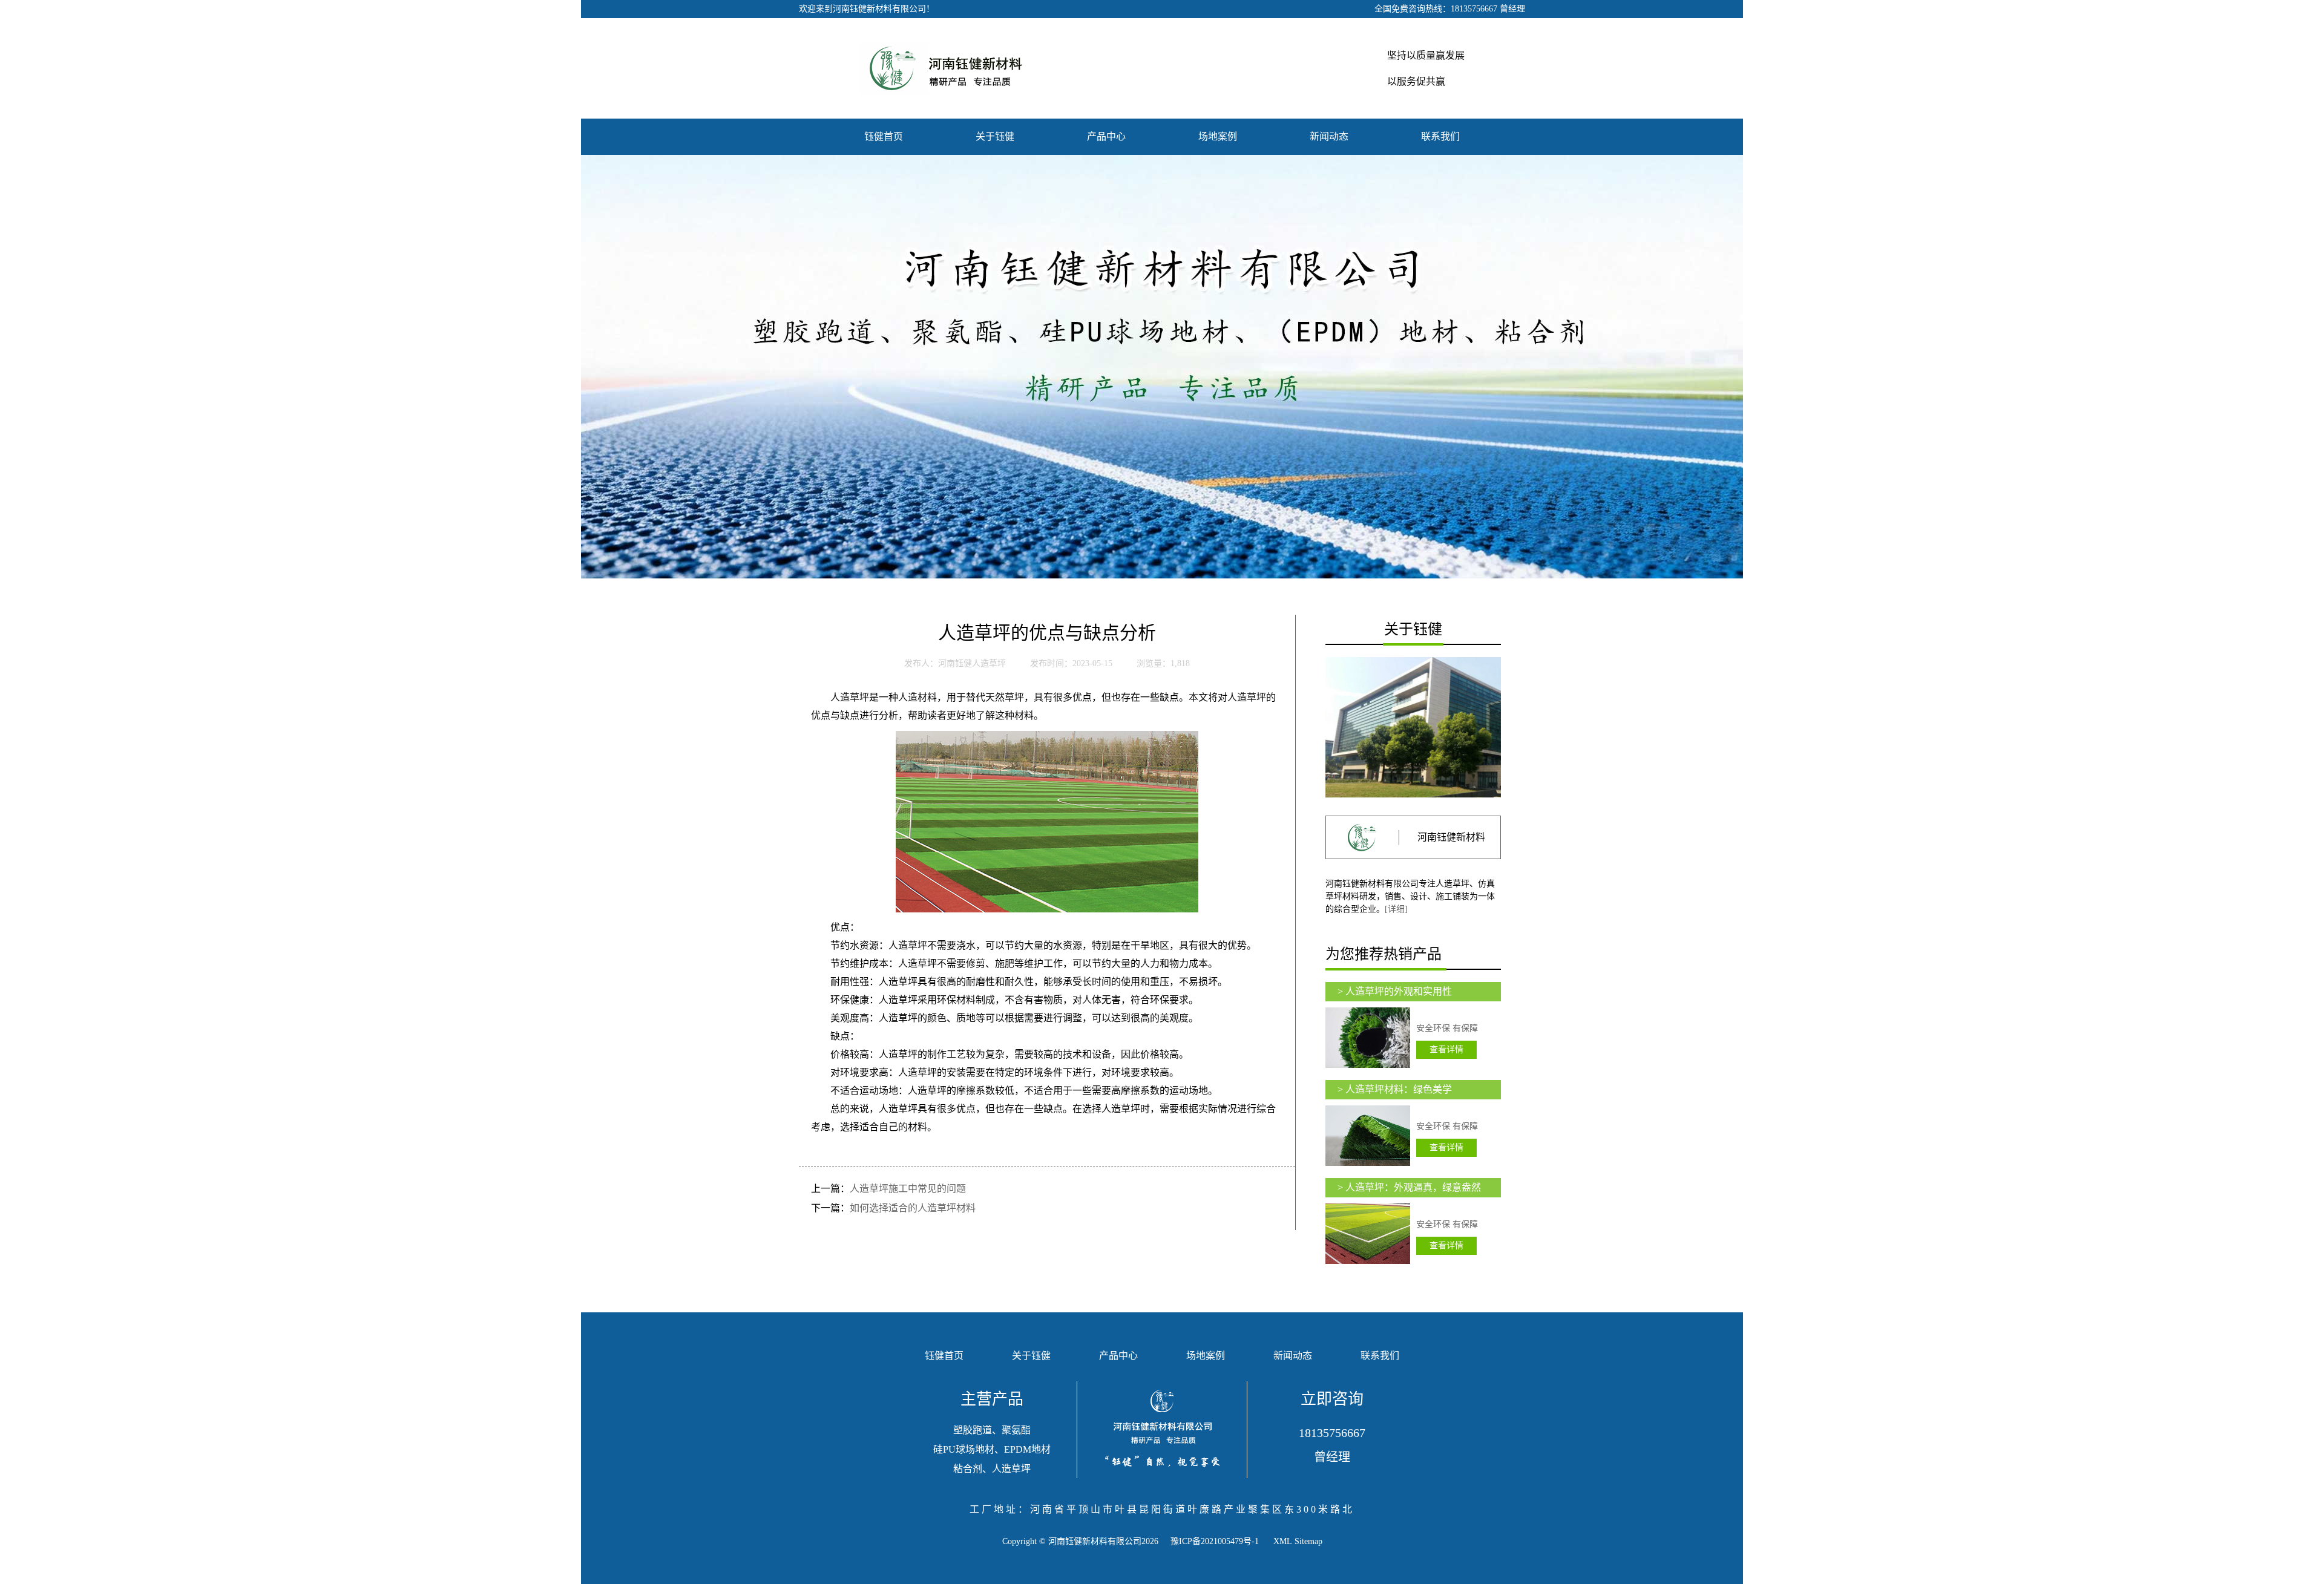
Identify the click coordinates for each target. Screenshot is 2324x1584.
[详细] (1396, 909)
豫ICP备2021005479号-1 (1215, 1541)
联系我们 (1440, 136)
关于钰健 (995, 136)
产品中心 (1106, 136)
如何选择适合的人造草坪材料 (913, 1208)
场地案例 (1218, 136)
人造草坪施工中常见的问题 (908, 1189)
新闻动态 (1329, 136)
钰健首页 (884, 136)
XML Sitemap (1298, 1541)
